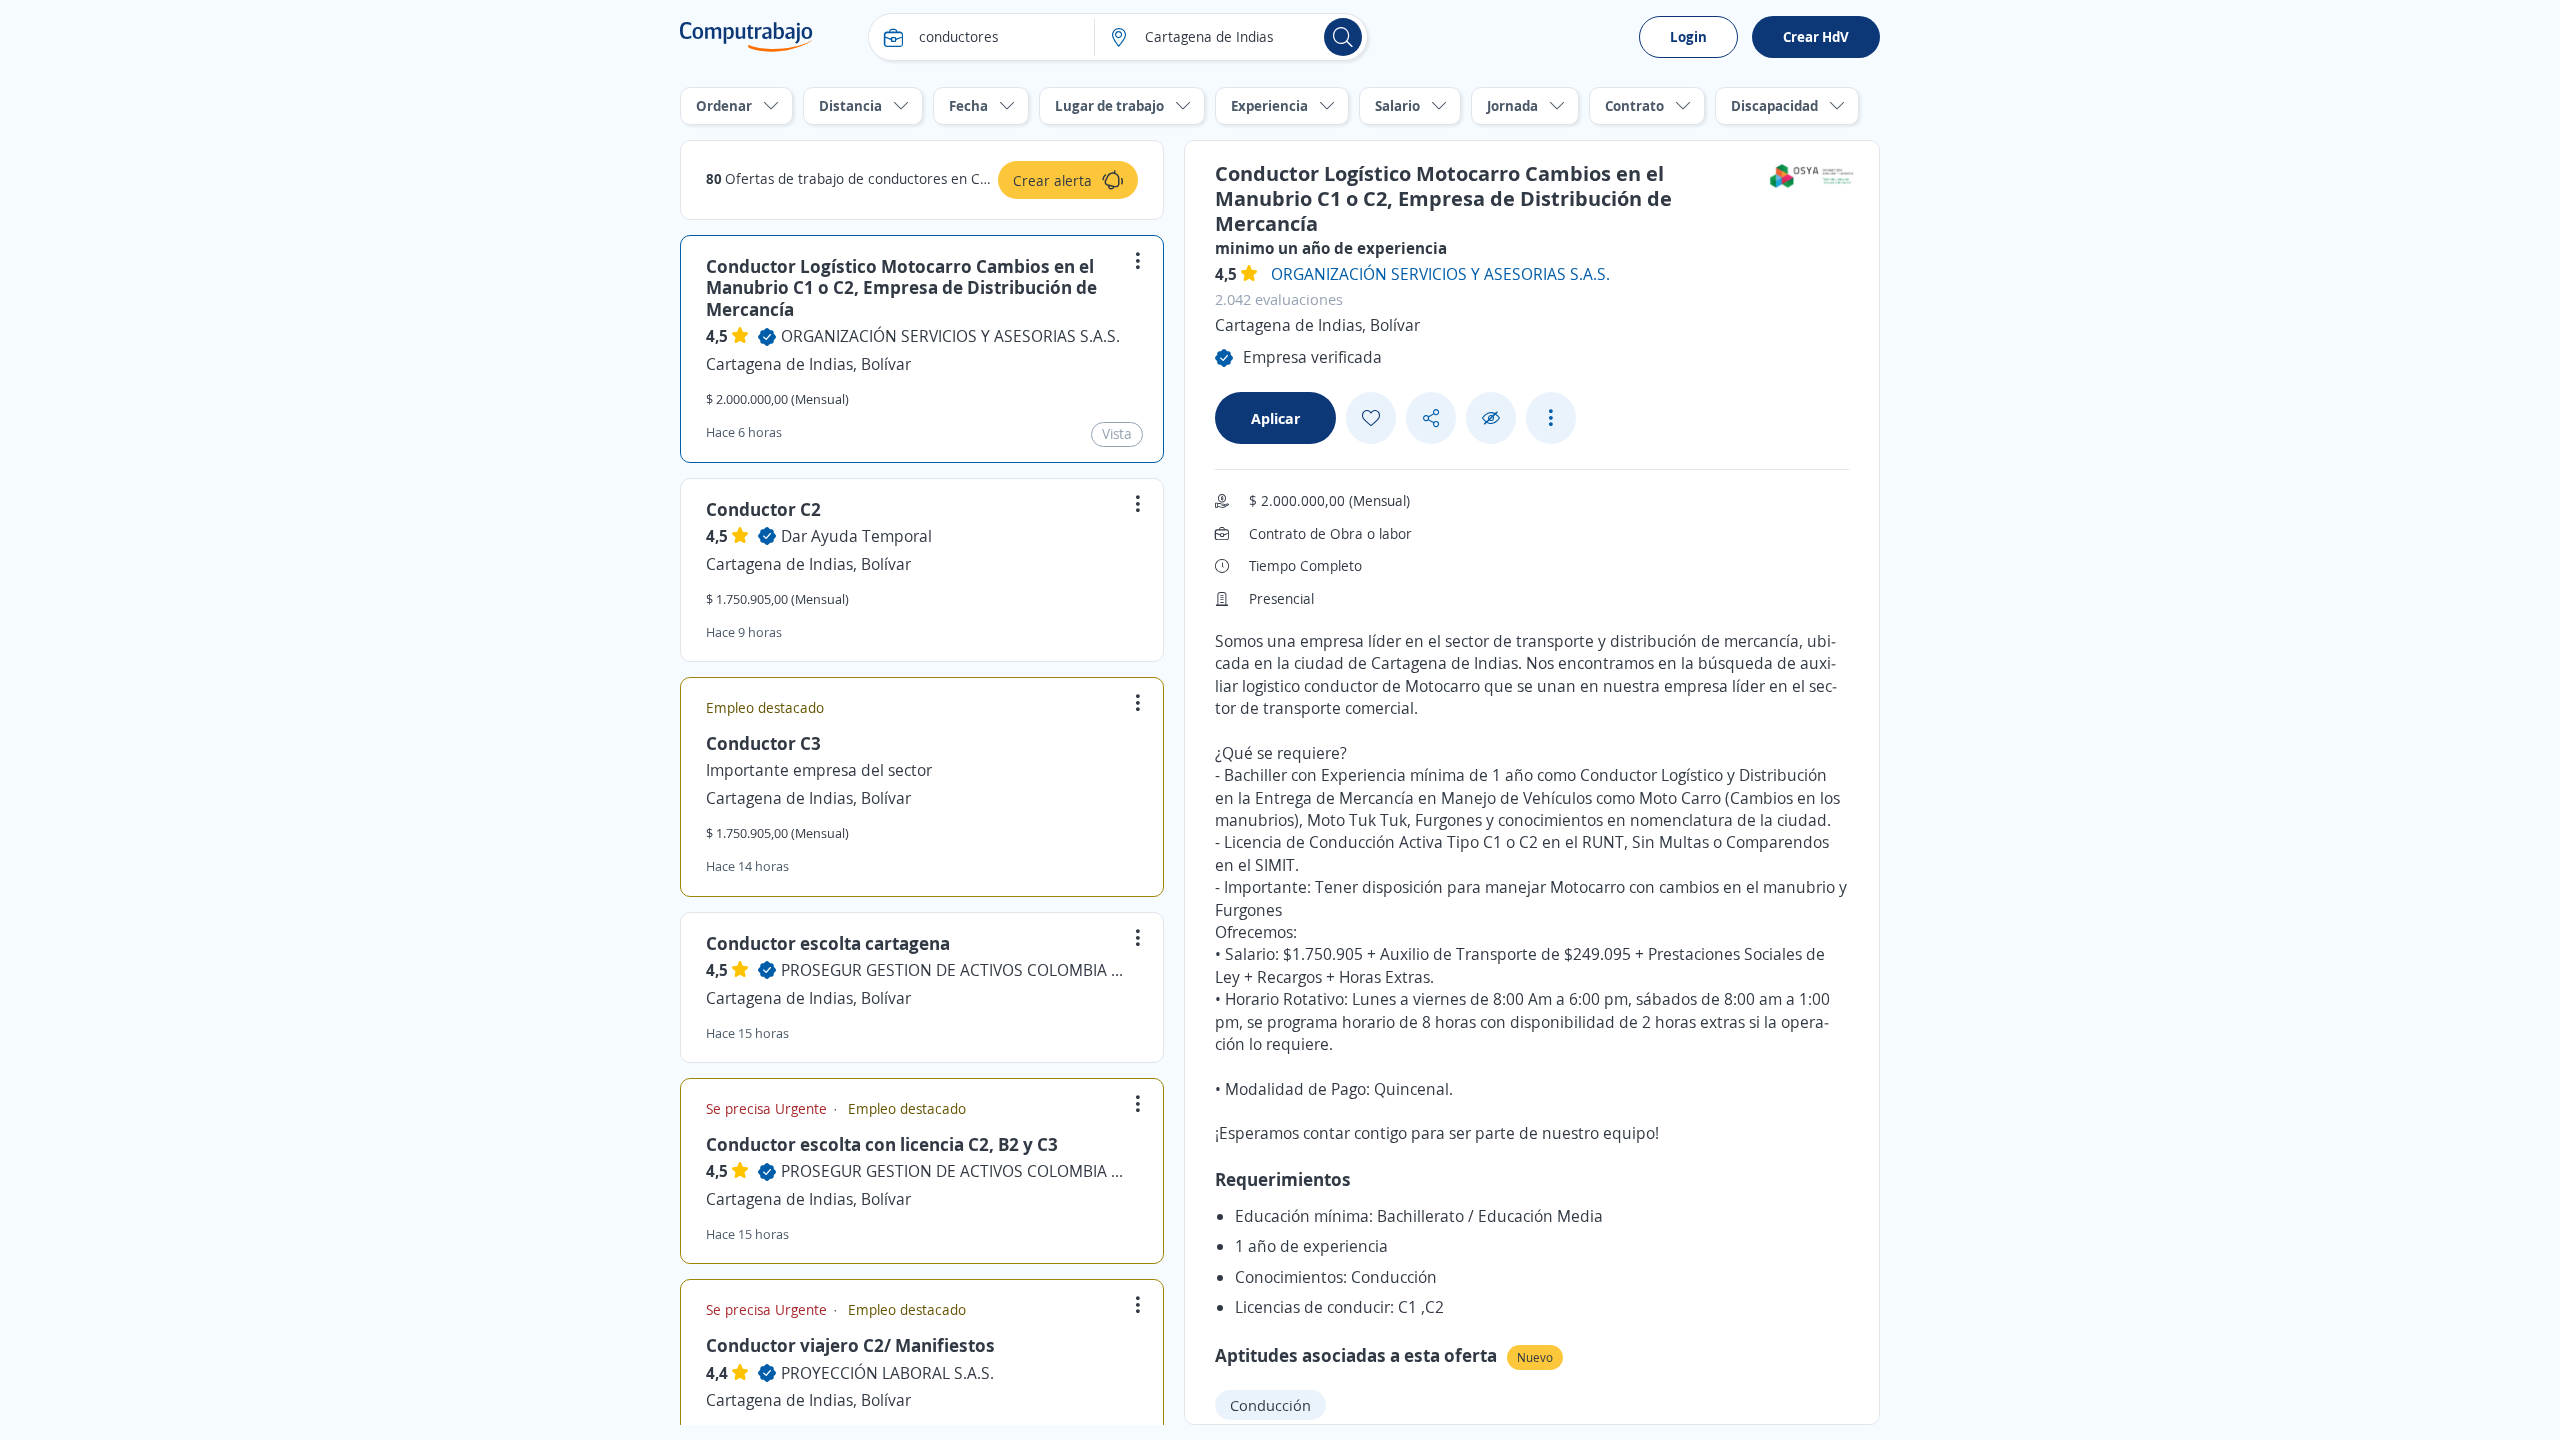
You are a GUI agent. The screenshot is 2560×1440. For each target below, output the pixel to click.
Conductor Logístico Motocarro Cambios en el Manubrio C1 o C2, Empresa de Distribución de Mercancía (901, 287)
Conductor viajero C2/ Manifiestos (850, 1345)
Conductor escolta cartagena (828, 943)
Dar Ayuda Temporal (856, 536)
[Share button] (1431, 418)
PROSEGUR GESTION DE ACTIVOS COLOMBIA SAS (956, 970)
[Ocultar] (1491, 418)
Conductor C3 (763, 743)
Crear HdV (1816, 36)
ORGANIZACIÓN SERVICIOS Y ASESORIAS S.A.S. (950, 336)
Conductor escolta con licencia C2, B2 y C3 (882, 1144)
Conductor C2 (763, 509)
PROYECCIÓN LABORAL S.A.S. (887, 1373)
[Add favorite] (1371, 418)
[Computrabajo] (746, 37)
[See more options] (1551, 418)
